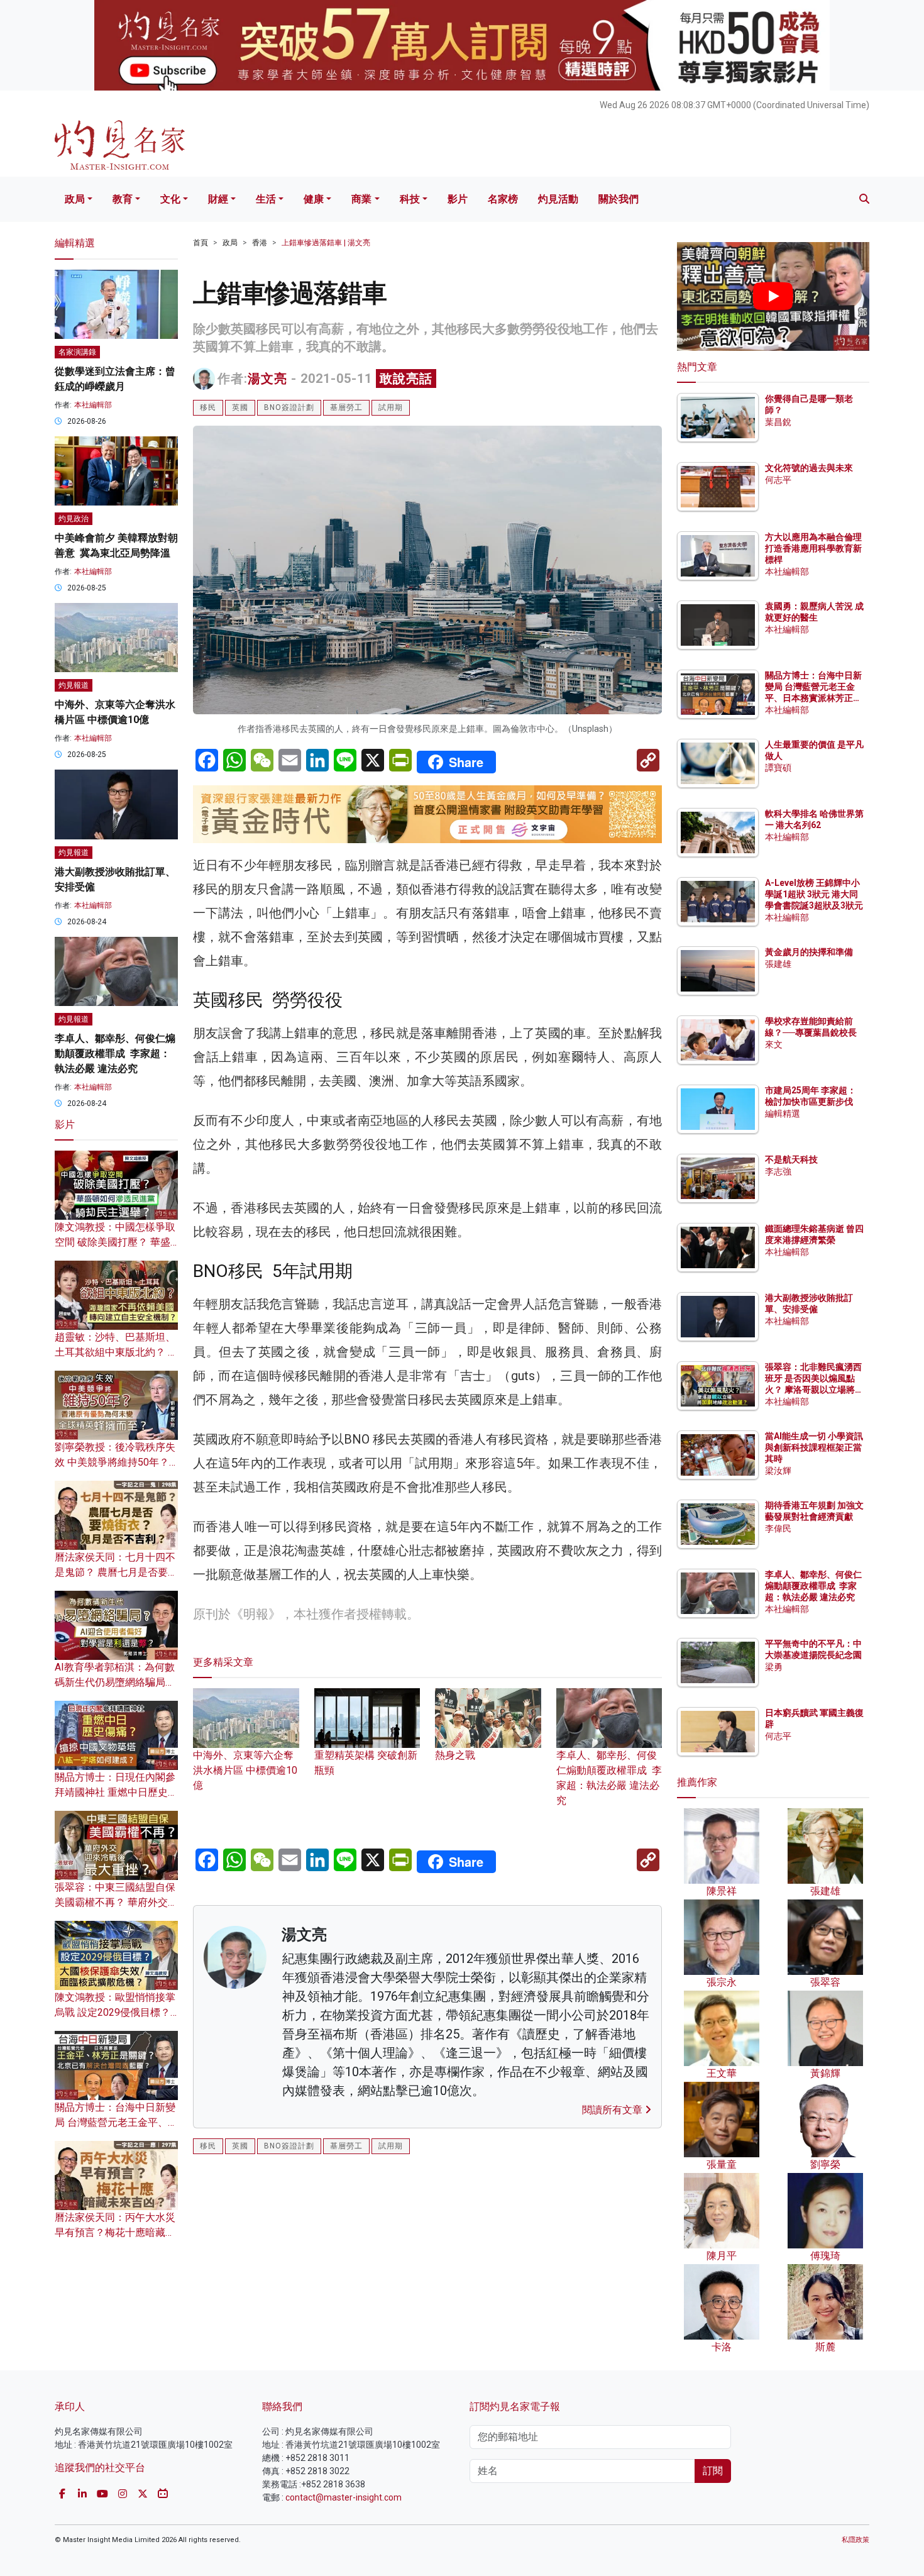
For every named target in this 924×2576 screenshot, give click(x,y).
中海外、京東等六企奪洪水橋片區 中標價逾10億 (245, 1770)
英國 (240, 407)
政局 (75, 199)
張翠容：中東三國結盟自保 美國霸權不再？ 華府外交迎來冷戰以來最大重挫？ (116, 1902)
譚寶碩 (778, 768)
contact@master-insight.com (344, 2497)
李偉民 (778, 1528)
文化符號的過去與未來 (809, 468)
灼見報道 (74, 685)
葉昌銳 (778, 422)
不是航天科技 (791, 1159)
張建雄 (778, 964)
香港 (260, 243)
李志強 (778, 1171)
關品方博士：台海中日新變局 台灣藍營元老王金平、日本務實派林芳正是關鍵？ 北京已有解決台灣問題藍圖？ (814, 698)
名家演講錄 (77, 352)
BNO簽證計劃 (289, 407)
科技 (410, 199)
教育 (123, 199)
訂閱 (713, 2471)
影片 (458, 199)
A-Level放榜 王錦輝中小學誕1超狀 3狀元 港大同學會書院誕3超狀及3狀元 (814, 894)
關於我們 (619, 199)
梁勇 (774, 1667)
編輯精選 (783, 1114)
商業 (361, 199)
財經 (218, 199)
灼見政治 (74, 519)
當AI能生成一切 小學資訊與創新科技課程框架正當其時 (814, 1447)
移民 (208, 407)
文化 (170, 199)
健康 (314, 199)
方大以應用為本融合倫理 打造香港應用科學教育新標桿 (814, 548)
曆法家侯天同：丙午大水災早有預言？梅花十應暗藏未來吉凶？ (115, 2232)
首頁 (201, 243)
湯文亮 (267, 379)
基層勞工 (346, 407)
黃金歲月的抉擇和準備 (809, 952)
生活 (266, 199)
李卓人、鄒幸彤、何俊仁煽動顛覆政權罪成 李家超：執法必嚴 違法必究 (609, 1778)
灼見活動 (558, 199)
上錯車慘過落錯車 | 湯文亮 (326, 243)
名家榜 (503, 199)
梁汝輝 (778, 1471)
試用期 (391, 407)
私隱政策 (855, 2540)
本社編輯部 (93, 405)
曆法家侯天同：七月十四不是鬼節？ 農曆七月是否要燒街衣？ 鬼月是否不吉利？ (116, 1572)
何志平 (778, 480)
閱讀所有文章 (613, 2110)
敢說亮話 (406, 379)
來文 (774, 1044)
